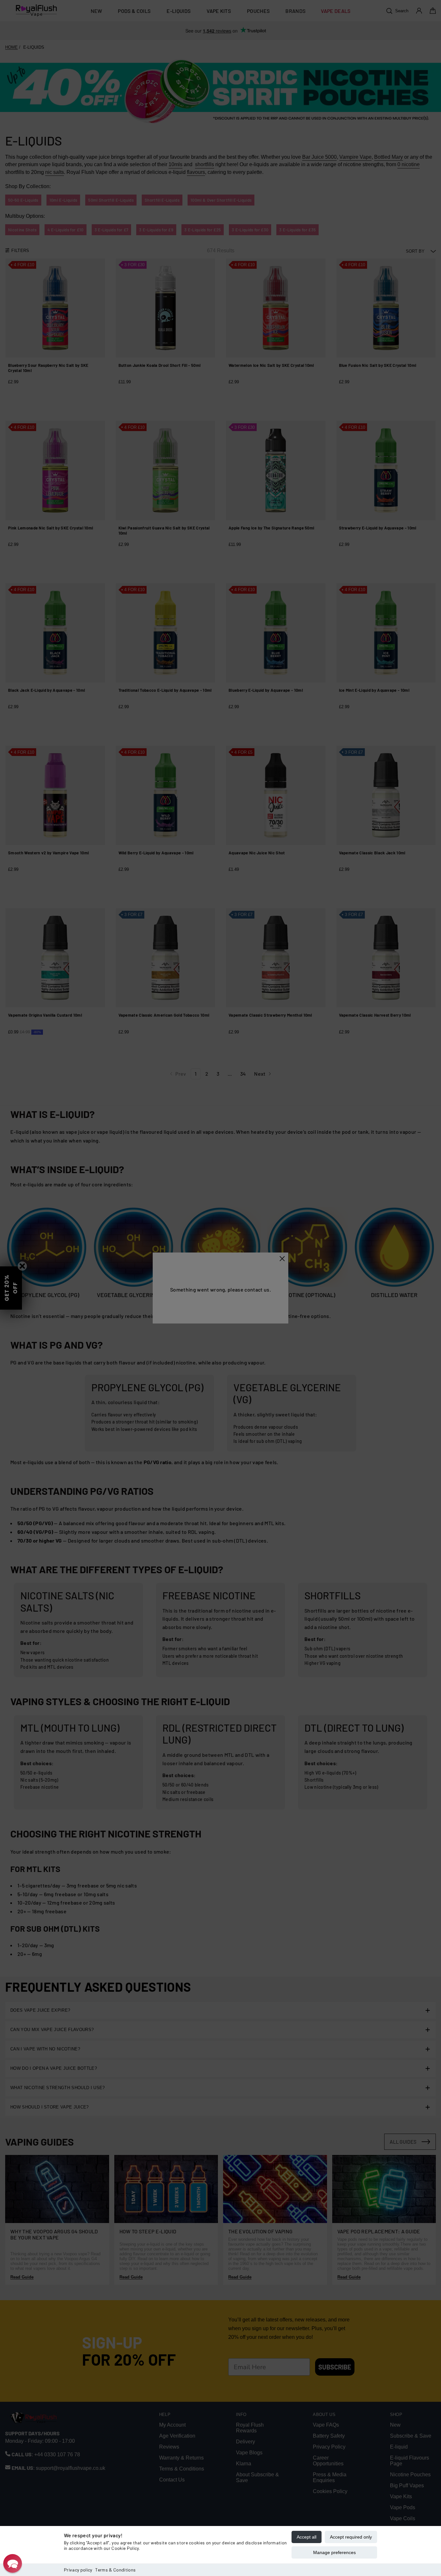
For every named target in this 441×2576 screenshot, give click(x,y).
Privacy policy (78, 2570)
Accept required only (351, 2537)
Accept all (307, 2537)
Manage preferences (334, 2552)
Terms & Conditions (115, 2570)
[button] (13, 2563)
